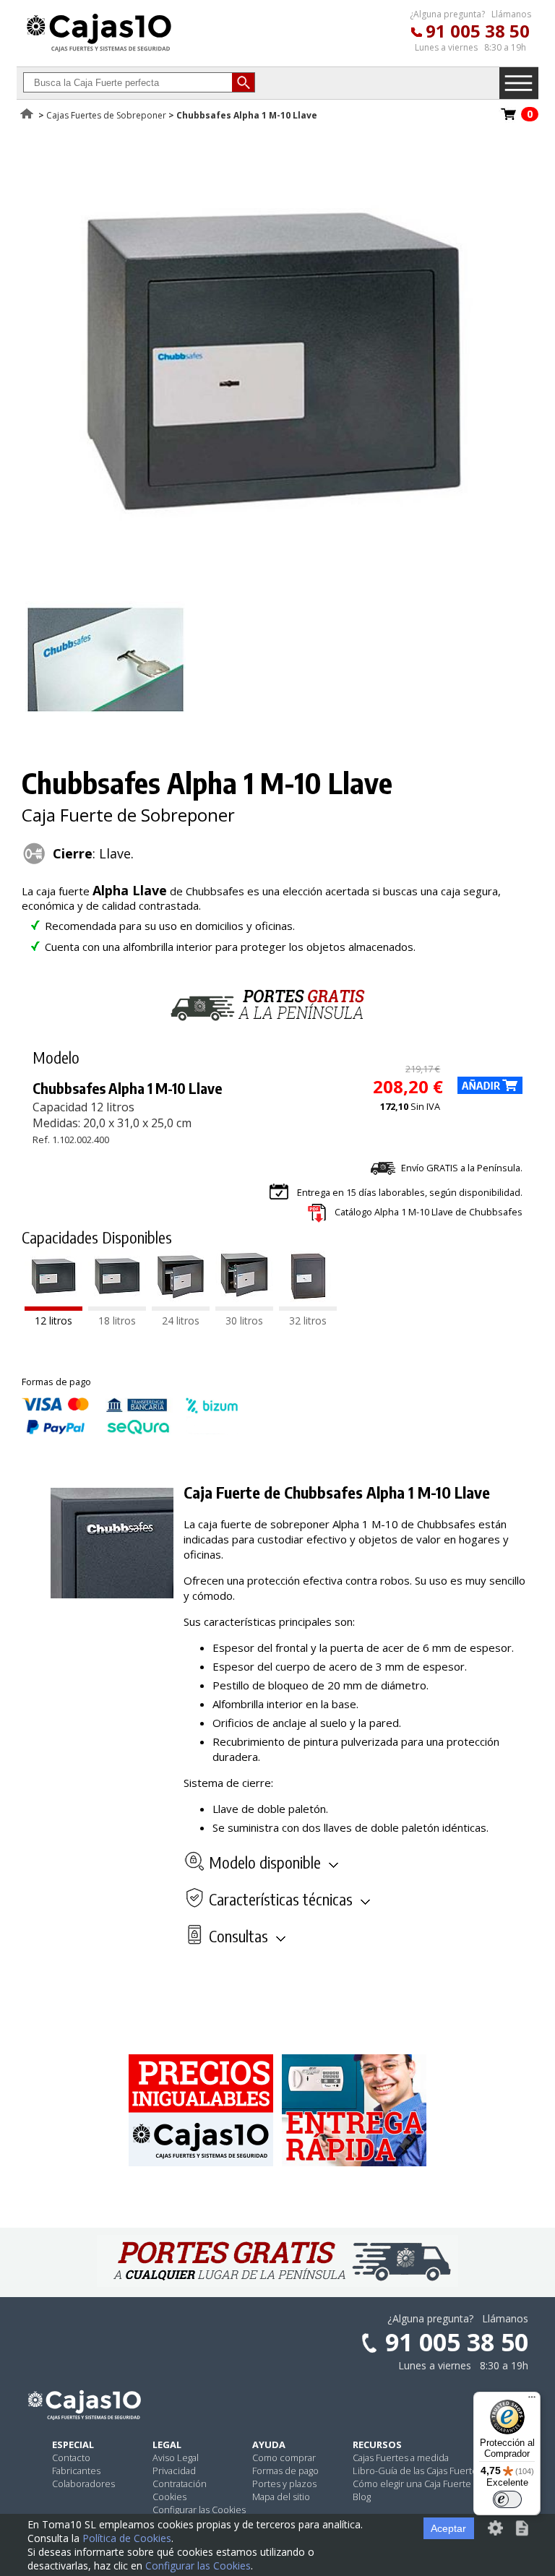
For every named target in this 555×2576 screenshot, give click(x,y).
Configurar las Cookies (199, 2510)
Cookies (169, 2497)
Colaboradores (83, 2484)
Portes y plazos (284, 2484)
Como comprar (284, 2457)
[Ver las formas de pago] (130, 1431)
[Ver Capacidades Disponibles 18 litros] (117, 1306)
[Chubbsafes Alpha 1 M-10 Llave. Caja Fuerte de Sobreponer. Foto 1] (272, 580)
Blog (362, 2497)
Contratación (180, 2484)
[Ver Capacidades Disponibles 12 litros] (53, 1306)
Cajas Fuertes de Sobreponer (106, 115)
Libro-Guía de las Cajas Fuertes (417, 2471)
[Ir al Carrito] (509, 119)
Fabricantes (76, 2471)
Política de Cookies (127, 2538)
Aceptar (448, 2528)
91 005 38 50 (478, 31)
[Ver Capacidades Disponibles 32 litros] (308, 1306)
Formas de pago (285, 2471)
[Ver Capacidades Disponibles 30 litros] (244, 1306)
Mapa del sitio (281, 2497)
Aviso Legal (176, 2457)
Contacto (71, 2457)
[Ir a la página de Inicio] (99, 51)
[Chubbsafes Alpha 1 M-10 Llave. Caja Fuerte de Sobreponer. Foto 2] (106, 728)
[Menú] (532, 2400)
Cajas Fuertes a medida (401, 2457)
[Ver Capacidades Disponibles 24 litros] (181, 1306)
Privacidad (174, 2471)
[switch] (507, 2499)
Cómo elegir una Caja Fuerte (412, 2484)
